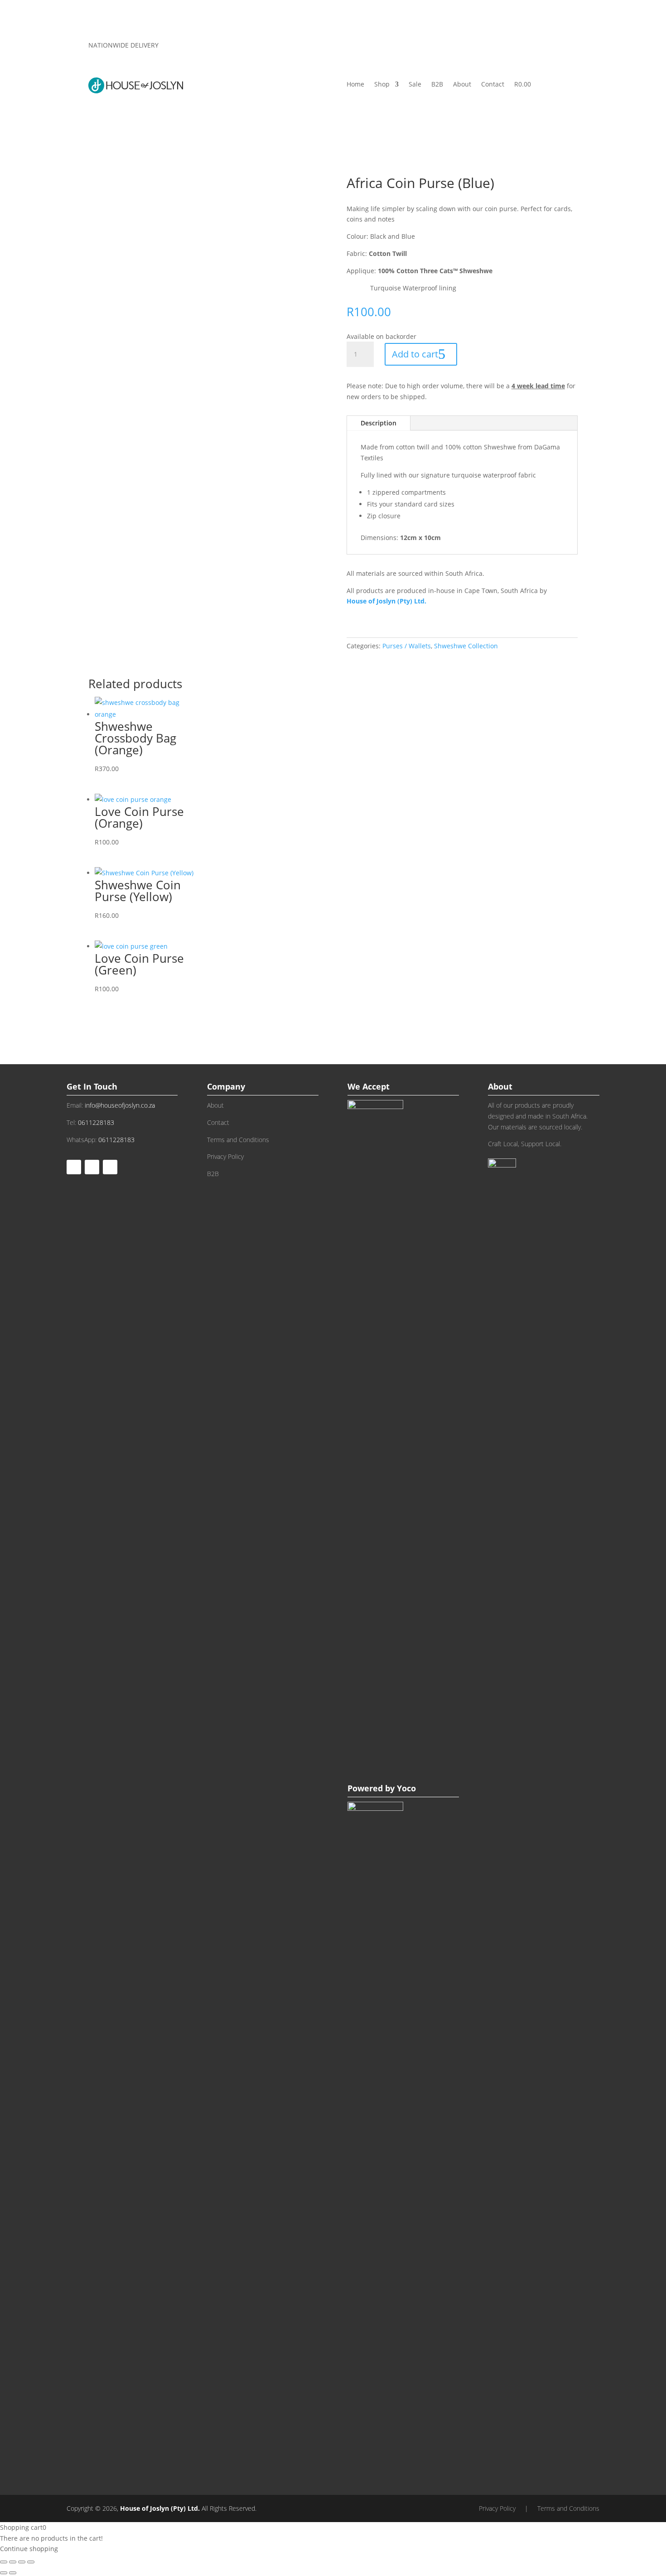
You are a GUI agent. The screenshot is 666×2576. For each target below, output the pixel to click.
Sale (415, 85)
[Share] (22, 2562)
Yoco (406, 1788)
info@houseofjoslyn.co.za (120, 1105)
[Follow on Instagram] (92, 1167)
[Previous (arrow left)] (4, 2573)
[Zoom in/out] (4, 2562)
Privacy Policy (225, 1156)
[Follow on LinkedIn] (110, 1167)
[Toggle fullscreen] (13, 2562)
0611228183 (96, 1122)
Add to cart (415, 354)
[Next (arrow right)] (13, 2573)
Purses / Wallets (407, 646)
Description (379, 423)
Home (355, 85)
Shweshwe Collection (466, 646)
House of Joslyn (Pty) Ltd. (159, 2508)
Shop (382, 85)
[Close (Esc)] (31, 2562)
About (462, 85)
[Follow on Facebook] (74, 1167)
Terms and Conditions (238, 1140)
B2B (437, 85)
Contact (493, 85)
